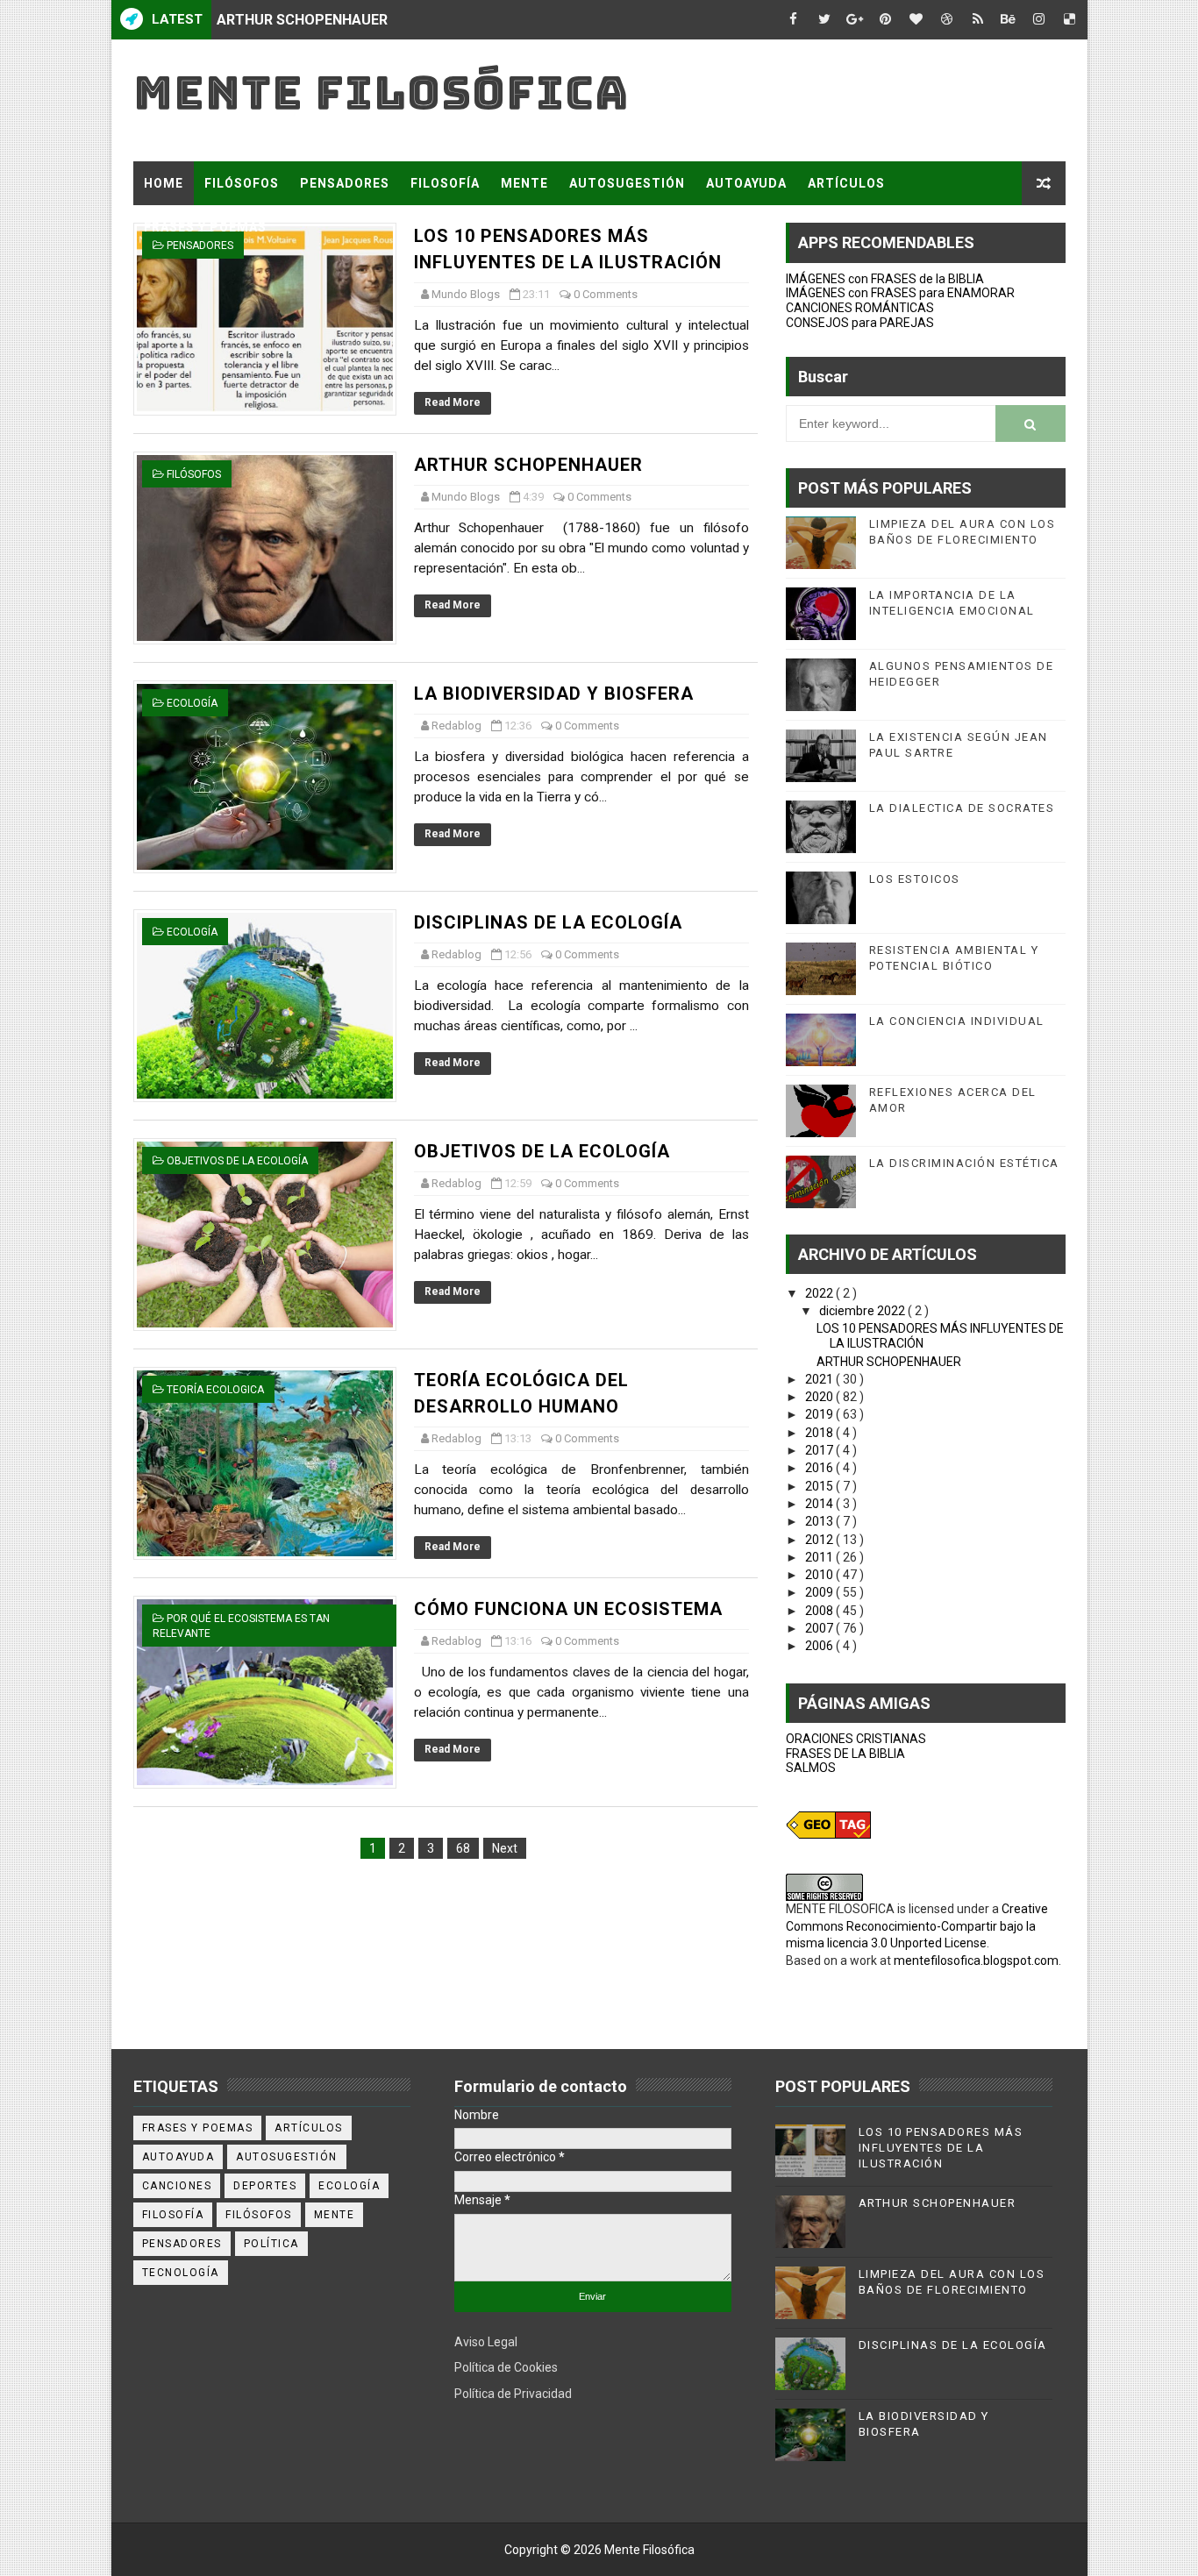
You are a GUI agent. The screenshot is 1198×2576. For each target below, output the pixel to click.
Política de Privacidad (513, 2394)
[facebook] (794, 20)
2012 (820, 1540)
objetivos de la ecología (237, 1161)
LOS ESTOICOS (915, 879)
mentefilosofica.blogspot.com (976, 1960)
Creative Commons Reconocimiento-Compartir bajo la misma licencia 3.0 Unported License (917, 1926)
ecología (192, 703)
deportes (265, 2186)
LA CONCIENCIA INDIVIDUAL (957, 1021)
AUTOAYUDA (746, 183)
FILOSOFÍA (445, 183)
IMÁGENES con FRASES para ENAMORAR (900, 293)
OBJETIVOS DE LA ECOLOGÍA (542, 1151)
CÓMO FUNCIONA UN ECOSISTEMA (568, 1609)
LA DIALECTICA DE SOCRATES (962, 808)
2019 (820, 1414)
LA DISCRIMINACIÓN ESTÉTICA (964, 1163)
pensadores (182, 2244)
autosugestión (287, 2157)
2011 (820, 1557)
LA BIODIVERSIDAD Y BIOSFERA (319, 20)
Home (164, 183)
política (271, 2244)
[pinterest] (886, 20)
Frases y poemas (198, 2128)
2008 (820, 1611)
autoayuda (178, 2157)
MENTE (524, 183)
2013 (820, 1521)
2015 (820, 1486)
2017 (820, 1450)
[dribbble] (947, 20)
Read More (453, 402)
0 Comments (606, 294)
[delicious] (1070, 20)
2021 (820, 1379)
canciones (177, 2186)
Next (505, 1848)
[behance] (1009, 20)
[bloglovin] (916, 20)
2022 (820, 1293)
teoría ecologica (215, 1390)
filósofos (194, 474)
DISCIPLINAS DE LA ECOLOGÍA (548, 922)
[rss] (978, 20)
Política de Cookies (506, 2367)
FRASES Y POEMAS (205, 227)
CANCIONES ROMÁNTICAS (860, 308)
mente (335, 2215)
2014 (820, 1504)
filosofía (173, 2215)
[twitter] (824, 20)
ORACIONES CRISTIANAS (856, 1739)
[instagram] (1039, 20)
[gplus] (855, 20)
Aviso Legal (486, 2342)
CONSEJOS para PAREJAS (860, 323)
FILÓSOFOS (242, 183)
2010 (820, 1575)
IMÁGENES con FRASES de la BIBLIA (885, 279)
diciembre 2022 (863, 1311)
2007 (820, 1628)
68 (463, 1848)
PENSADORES (345, 183)
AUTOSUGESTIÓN (627, 183)
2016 (820, 1468)
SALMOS (811, 1768)
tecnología (181, 2273)
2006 (820, 1646)
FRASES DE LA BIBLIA (845, 1754)
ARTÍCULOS (846, 183)
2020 (820, 1397)
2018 (820, 1433)
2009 (820, 1592)
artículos (309, 2128)
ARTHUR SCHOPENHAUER (528, 465)
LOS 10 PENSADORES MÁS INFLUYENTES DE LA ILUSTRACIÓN (941, 2148)
